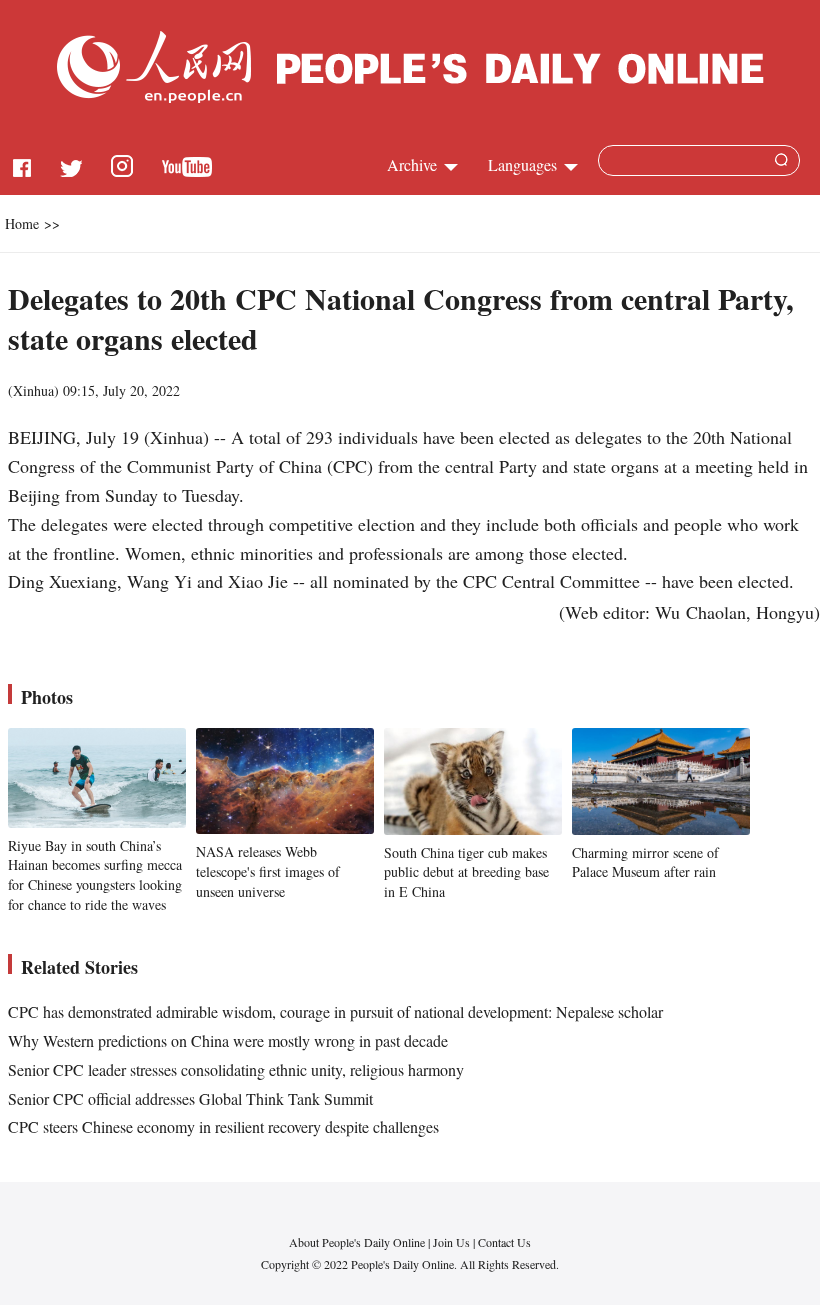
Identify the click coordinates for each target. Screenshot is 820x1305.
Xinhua (33, 390)
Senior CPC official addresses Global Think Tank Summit (190, 1098)
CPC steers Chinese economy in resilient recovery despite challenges (223, 1126)
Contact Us (504, 1242)
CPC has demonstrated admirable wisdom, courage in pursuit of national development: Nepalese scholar (335, 1011)
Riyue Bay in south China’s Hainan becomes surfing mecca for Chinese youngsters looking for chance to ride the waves (95, 875)
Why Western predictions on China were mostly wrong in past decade (228, 1040)
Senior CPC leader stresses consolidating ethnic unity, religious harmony (236, 1069)
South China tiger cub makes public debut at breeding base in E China (466, 872)
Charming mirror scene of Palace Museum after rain (645, 862)
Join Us (453, 1242)
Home (22, 223)
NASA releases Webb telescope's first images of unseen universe (268, 871)
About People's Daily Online (357, 1242)
